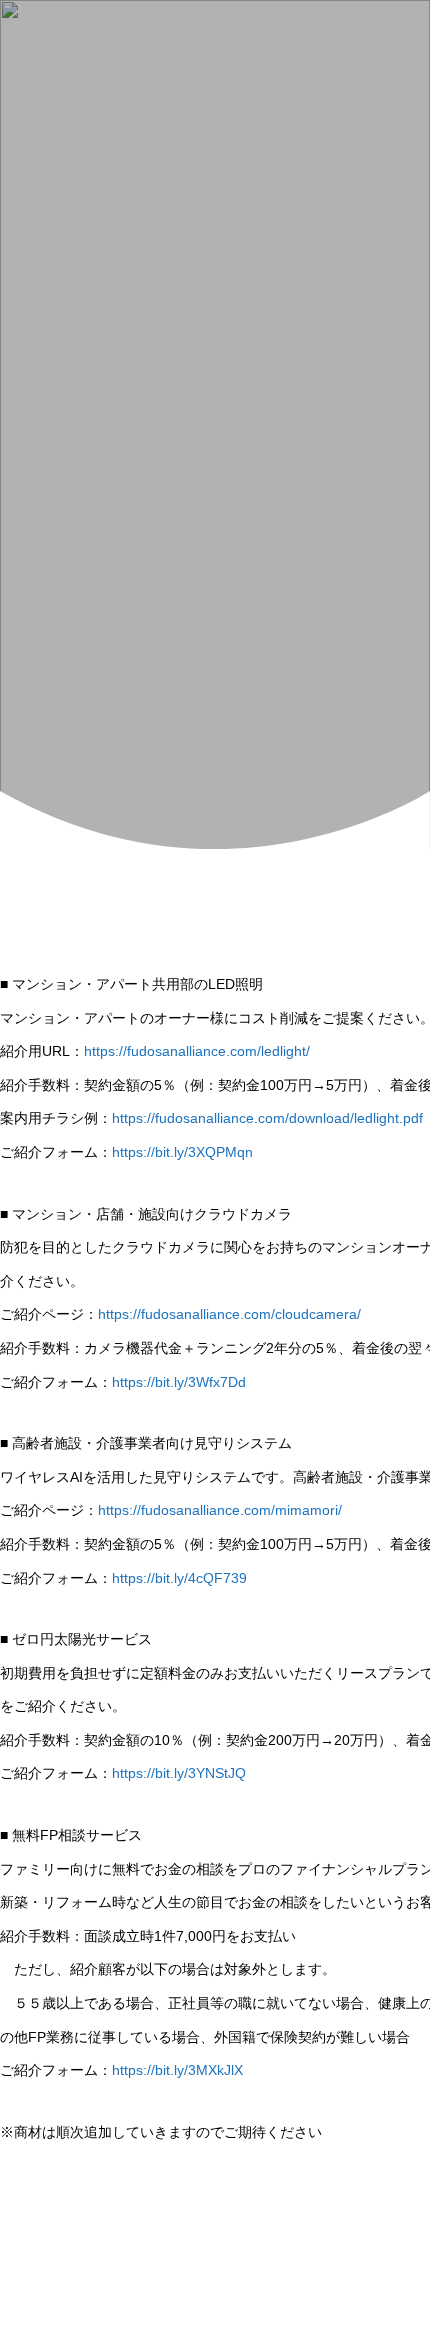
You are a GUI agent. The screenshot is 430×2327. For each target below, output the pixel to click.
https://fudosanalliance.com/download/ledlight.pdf (267, 1118)
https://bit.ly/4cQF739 (179, 1578)
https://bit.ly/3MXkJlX (177, 2070)
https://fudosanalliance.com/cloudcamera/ (229, 1314)
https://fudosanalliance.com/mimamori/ (220, 1510)
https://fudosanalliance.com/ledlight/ (197, 1051)
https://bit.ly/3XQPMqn (182, 1152)
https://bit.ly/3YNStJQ (179, 1773)
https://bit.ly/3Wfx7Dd (179, 1382)
